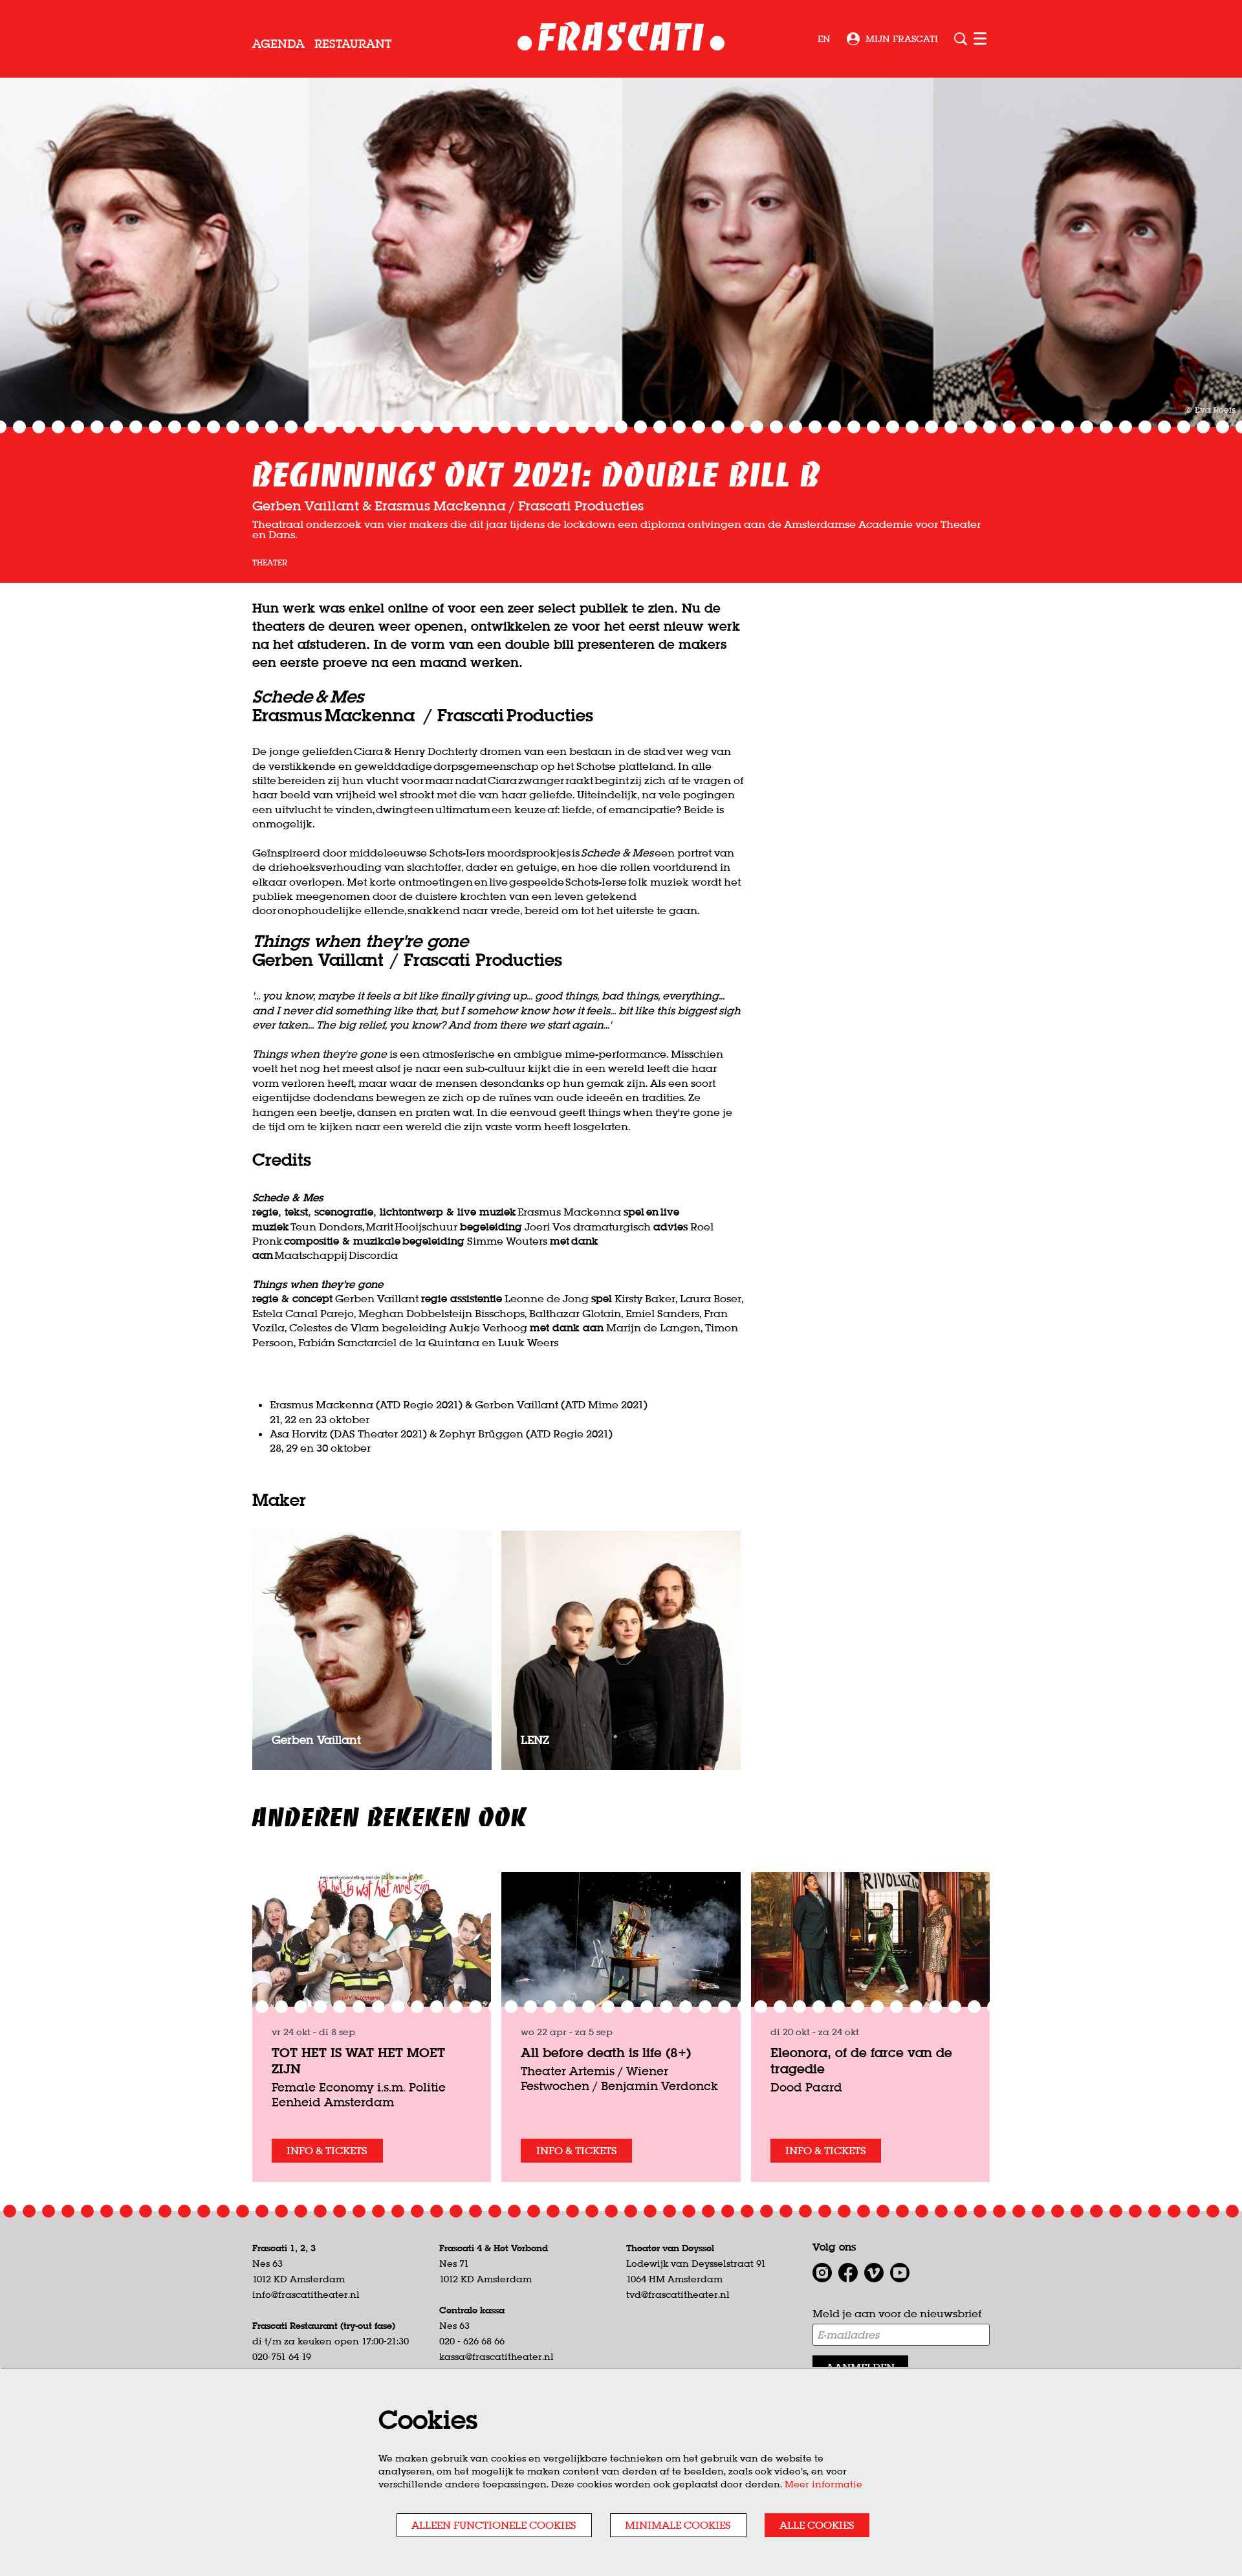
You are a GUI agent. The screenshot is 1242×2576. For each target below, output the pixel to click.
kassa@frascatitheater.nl (496, 2357)
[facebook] (848, 2273)
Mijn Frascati (902, 39)
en (824, 39)
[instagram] (822, 2273)
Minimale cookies (678, 2525)
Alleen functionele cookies (494, 2525)
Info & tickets (327, 2150)
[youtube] (900, 2273)
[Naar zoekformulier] (961, 39)
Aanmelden (860, 2367)
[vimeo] (874, 2273)
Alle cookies (817, 2525)
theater (270, 563)
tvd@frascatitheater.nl (678, 2295)
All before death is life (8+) (606, 2052)
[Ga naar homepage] (621, 39)
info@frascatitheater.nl (306, 2295)
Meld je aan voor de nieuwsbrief (897, 2313)
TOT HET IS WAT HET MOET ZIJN (358, 2060)
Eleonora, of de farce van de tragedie (861, 2060)
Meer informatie (823, 2484)
